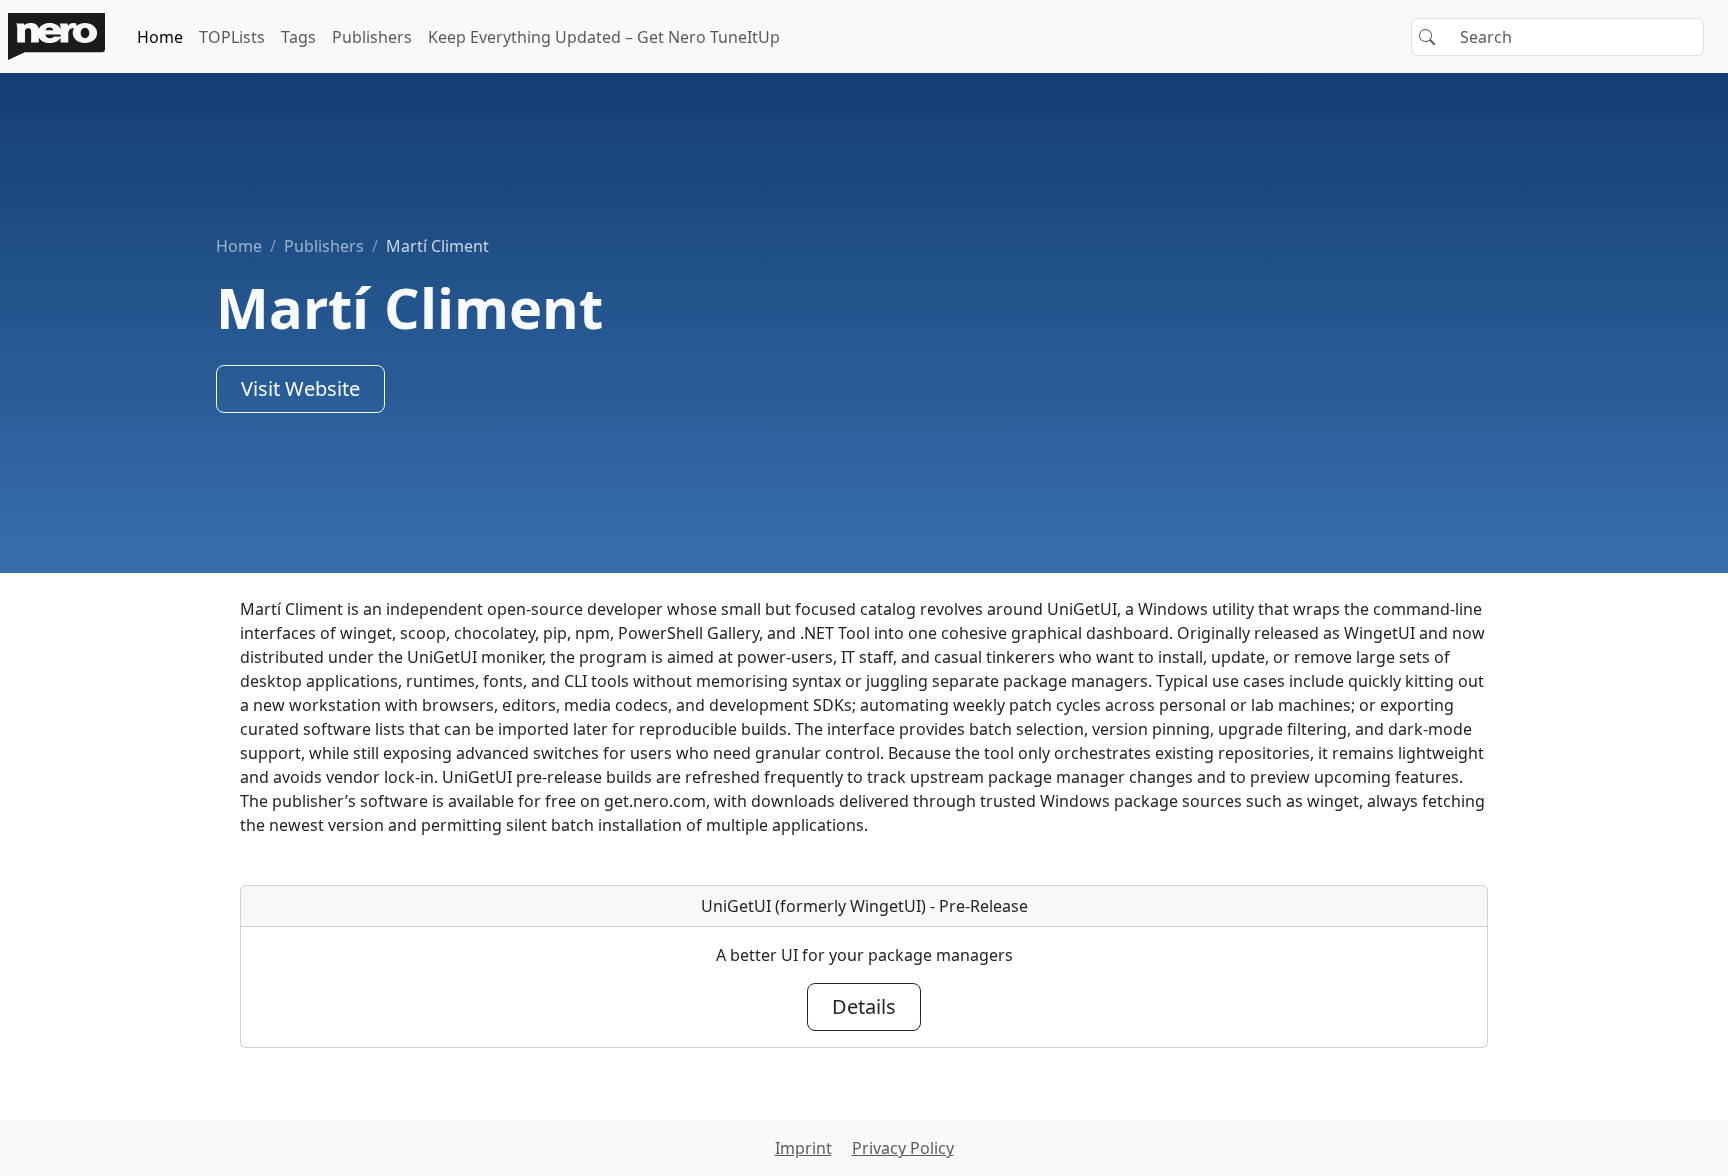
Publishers (372, 37)
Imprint (803, 1148)
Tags (298, 37)
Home (160, 37)
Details (864, 1006)
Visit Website (300, 388)
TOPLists (232, 37)
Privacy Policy (903, 1148)
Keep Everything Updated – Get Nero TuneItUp (604, 37)
